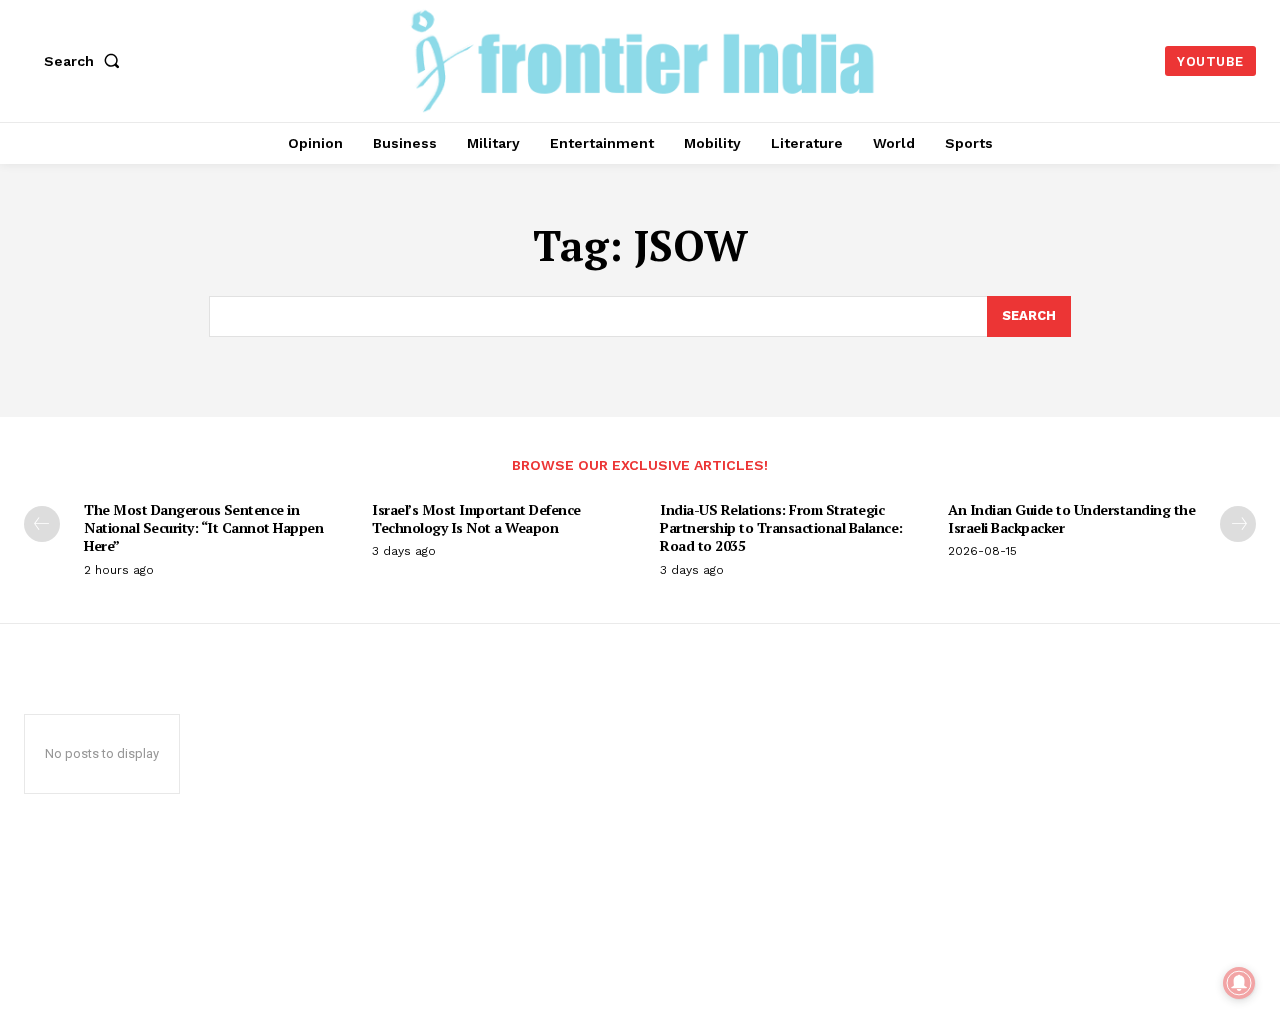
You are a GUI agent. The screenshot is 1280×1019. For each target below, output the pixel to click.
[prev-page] (42, 524)
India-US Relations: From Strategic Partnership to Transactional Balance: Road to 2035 (781, 527)
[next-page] (1238, 524)
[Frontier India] (643, 58)
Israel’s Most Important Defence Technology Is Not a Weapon (476, 518)
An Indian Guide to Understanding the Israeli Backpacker (1071, 518)
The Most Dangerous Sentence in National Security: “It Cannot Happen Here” (203, 527)
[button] (86, 61)
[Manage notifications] (1239, 983)
